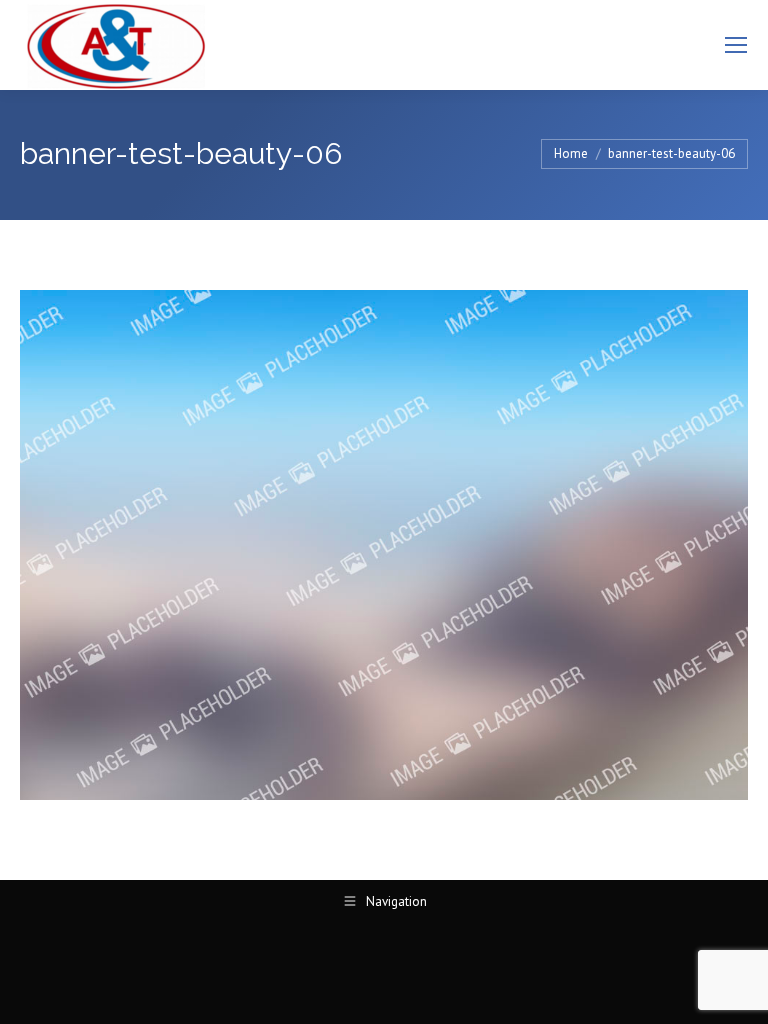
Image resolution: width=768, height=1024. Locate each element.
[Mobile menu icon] (736, 45)
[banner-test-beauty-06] (384, 545)
